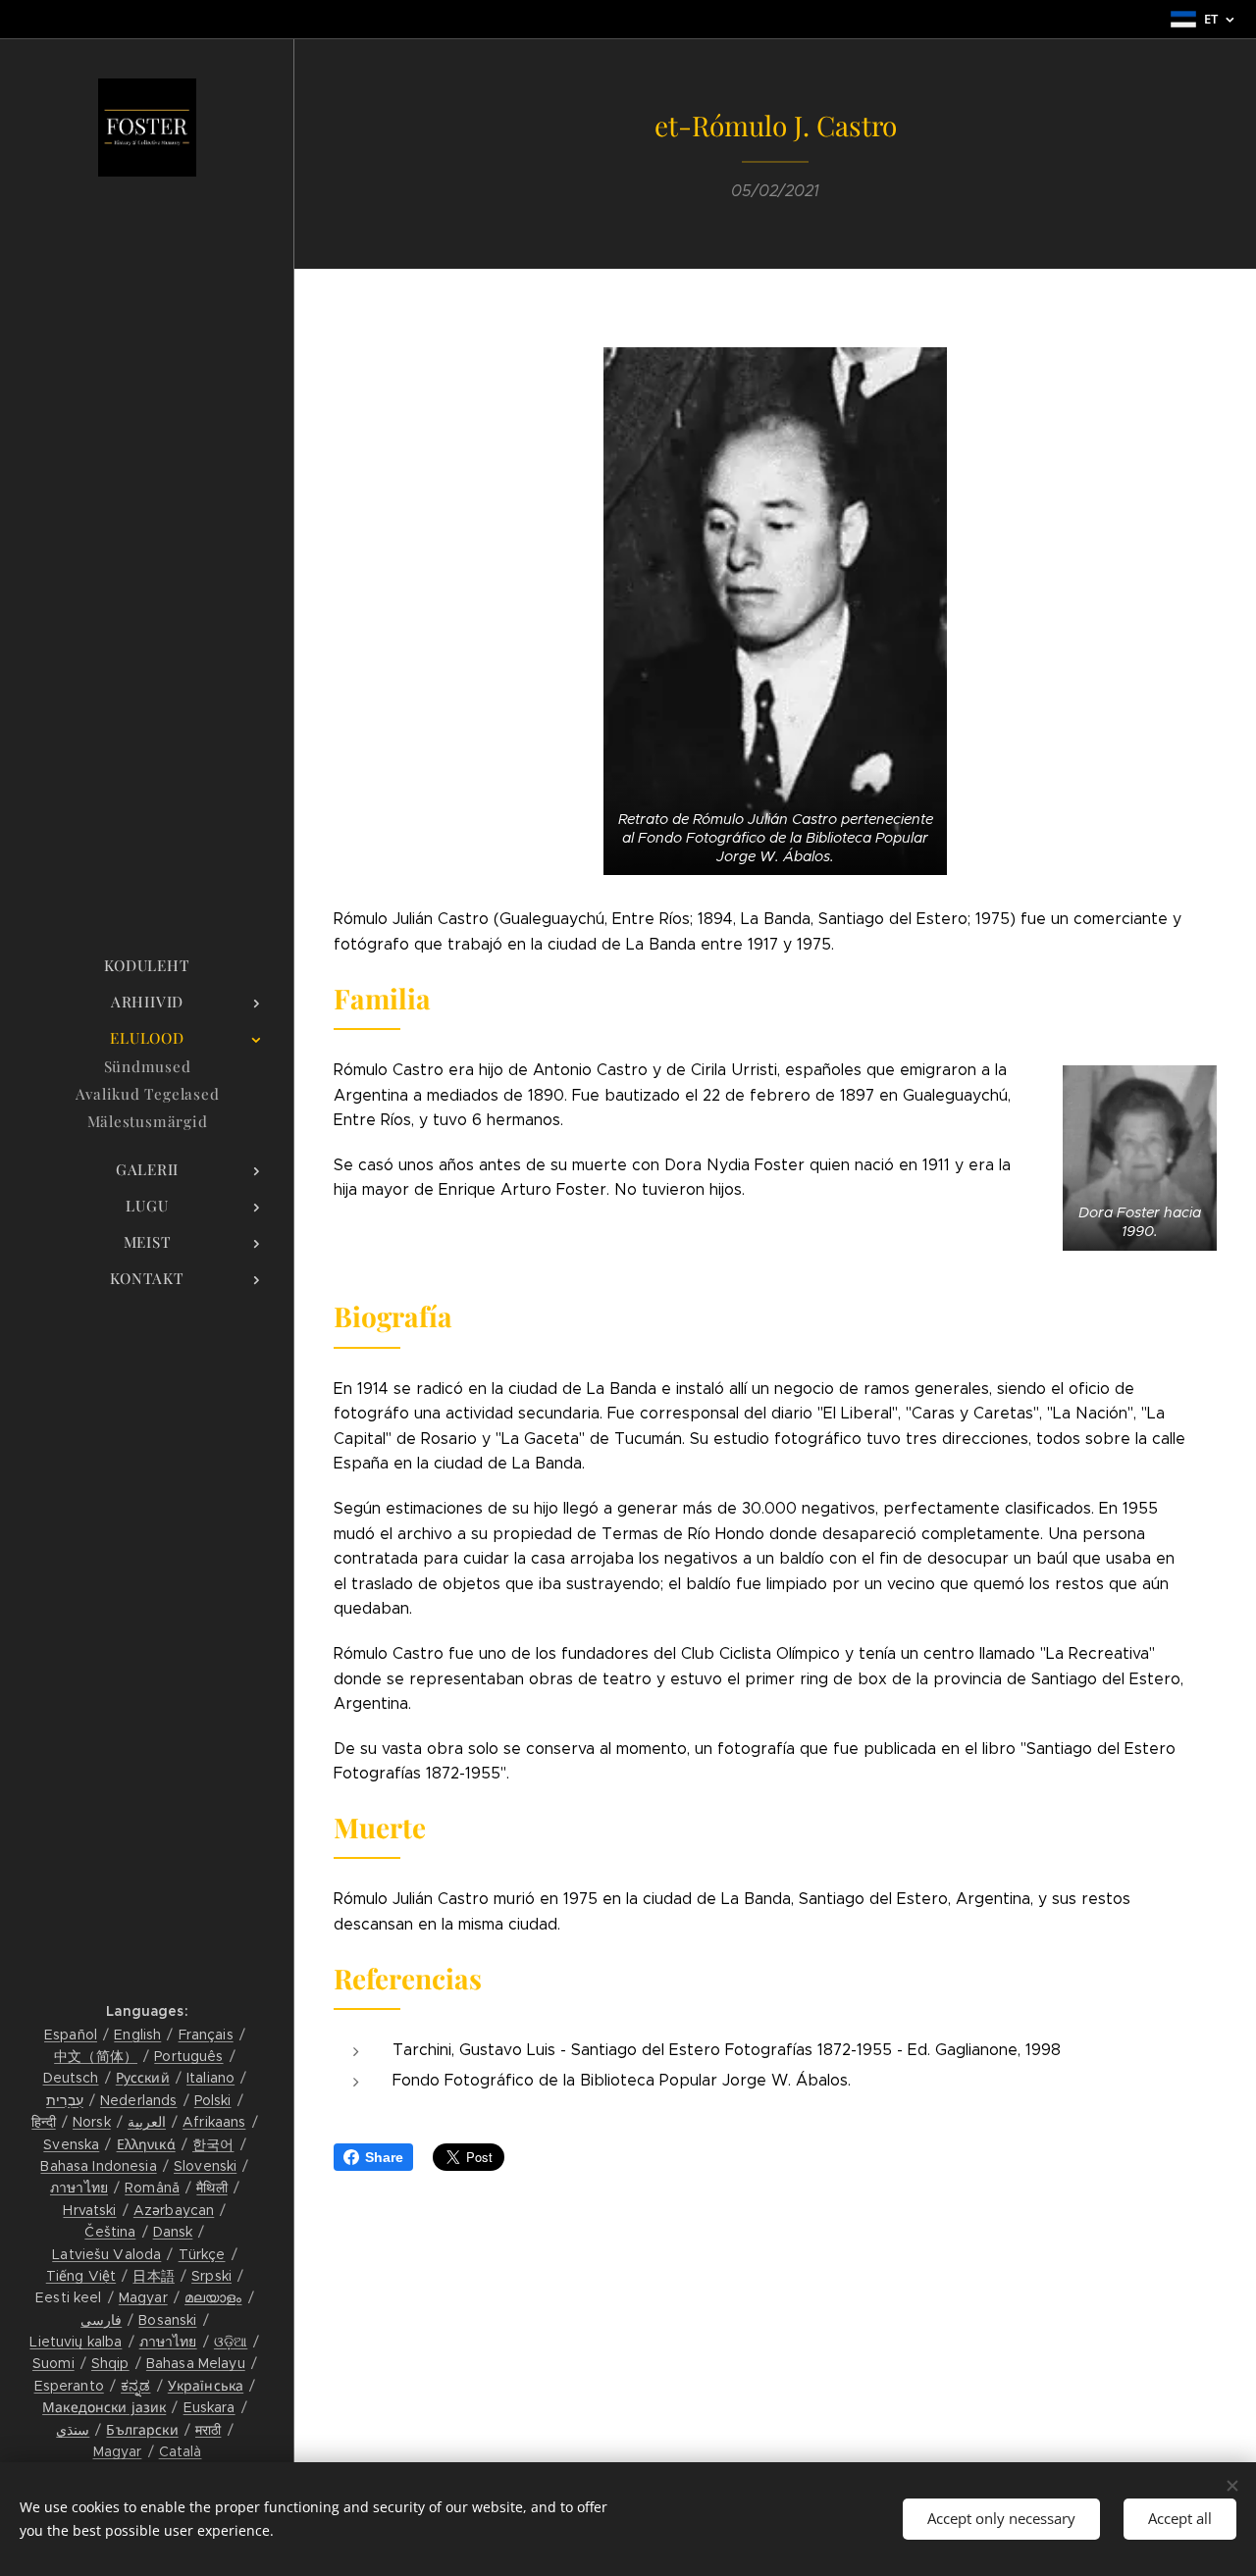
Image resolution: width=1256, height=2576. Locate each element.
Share (384, 2157)
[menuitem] (147, 966)
